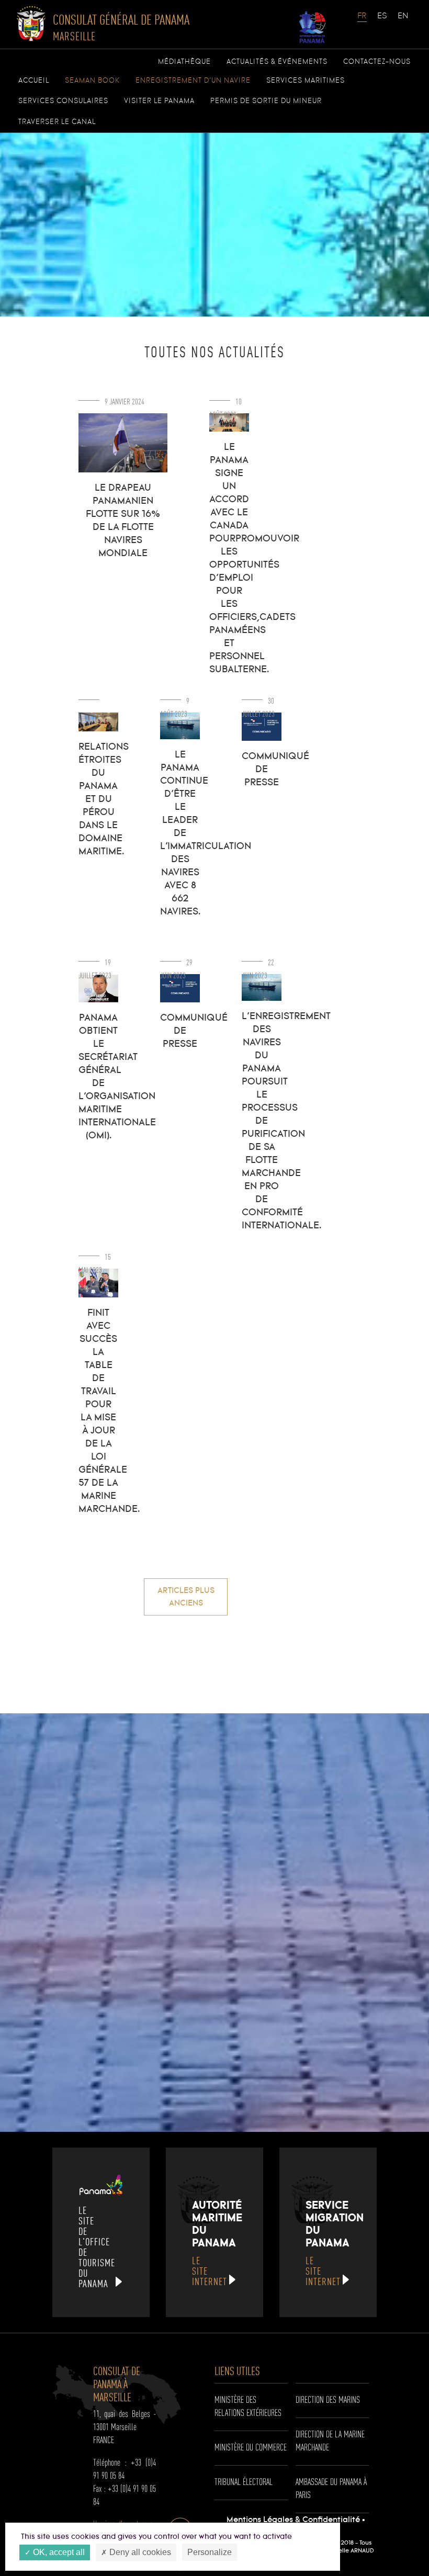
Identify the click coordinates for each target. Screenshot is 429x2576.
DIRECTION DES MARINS (328, 2400)
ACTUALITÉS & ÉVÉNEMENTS (277, 62)
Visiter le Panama (159, 101)
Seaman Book (92, 81)
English (403, 21)
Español (382, 21)
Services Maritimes (306, 81)
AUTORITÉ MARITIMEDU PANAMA (217, 2243)
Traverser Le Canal (57, 122)
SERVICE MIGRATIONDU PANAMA (335, 2243)
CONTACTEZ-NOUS (377, 62)
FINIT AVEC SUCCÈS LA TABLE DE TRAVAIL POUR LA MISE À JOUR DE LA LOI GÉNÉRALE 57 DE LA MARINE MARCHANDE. (109, 1411)
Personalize (210, 2552)
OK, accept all (58, 2552)
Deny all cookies (139, 2552)
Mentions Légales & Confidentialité (293, 2520)
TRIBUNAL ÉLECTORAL (244, 2482)
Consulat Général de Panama (121, 27)
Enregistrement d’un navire (193, 81)
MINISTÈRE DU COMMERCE (251, 2448)
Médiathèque (184, 62)
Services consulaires (63, 101)
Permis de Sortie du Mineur (266, 101)
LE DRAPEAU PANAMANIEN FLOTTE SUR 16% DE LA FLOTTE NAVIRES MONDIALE (123, 521)
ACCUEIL (34, 81)
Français (363, 21)
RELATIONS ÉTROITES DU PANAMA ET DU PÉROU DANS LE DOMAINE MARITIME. (104, 799)
